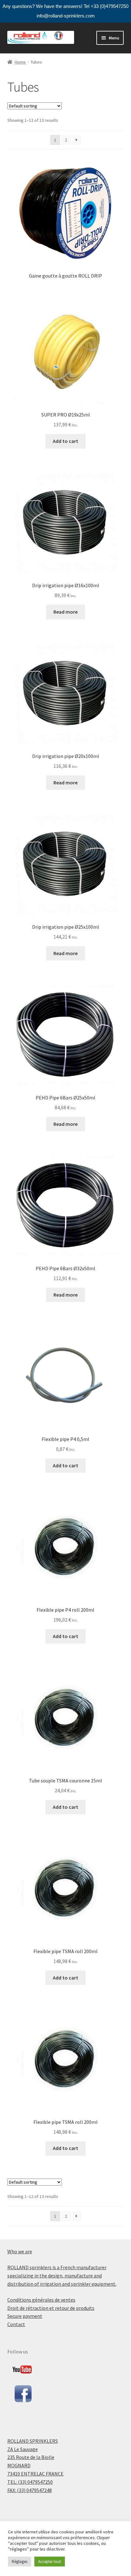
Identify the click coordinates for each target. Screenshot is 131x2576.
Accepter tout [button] (50, 2562)
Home (20, 62)
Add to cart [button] (65, 441)
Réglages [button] (20, 2562)
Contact (16, 2324)
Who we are (20, 2251)
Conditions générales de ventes (41, 2300)
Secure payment (25, 2316)
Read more (65, 612)
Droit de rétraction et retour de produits (51, 2308)
